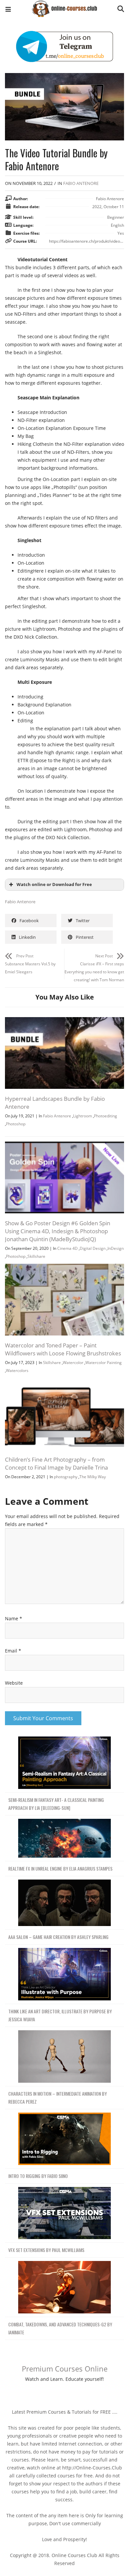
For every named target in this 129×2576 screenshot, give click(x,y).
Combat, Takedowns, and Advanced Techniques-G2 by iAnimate (60, 2328)
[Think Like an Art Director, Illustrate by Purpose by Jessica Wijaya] (64, 1974)
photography (66, 1477)
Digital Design (93, 1248)
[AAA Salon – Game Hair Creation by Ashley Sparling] (64, 1903)
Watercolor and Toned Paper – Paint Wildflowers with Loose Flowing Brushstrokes (63, 1349)
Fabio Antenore (81, 183)
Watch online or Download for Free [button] (54, 885)
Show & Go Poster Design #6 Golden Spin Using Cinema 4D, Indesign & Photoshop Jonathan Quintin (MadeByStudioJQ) (58, 1231)
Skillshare (36, 1256)
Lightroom (83, 1116)
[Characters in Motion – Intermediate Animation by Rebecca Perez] (64, 2057)
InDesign (116, 1248)
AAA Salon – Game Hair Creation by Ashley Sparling (58, 1937)
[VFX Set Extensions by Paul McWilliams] (64, 2213)
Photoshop (16, 1124)
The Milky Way (93, 1477)
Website (14, 1683)
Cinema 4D (67, 1248)
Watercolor (73, 1363)
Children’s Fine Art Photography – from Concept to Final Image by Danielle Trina (56, 1463)
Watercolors (17, 1370)
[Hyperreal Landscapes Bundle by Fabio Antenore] (64, 1021)
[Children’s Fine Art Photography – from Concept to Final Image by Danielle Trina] (64, 1382)
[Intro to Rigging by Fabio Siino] (64, 2139)
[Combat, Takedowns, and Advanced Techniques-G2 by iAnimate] (64, 2287)
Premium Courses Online (65, 2369)
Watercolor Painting (104, 1363)
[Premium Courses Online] (64, 6)
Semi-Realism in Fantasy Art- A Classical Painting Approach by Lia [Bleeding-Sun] (56, 1804)
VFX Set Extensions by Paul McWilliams (46, 2250)
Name (14, 1618)
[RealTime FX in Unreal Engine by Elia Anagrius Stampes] (64, 1839)
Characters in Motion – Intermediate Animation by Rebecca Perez (58, 2097)
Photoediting (106, 1116)
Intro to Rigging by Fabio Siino (38, 2176)
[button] (8, 10)
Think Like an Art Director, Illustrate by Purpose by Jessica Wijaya (60, 2015)
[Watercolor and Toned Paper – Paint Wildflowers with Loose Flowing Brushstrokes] (64, 1268)
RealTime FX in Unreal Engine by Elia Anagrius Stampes (60, 1868)
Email (13, 1651)
